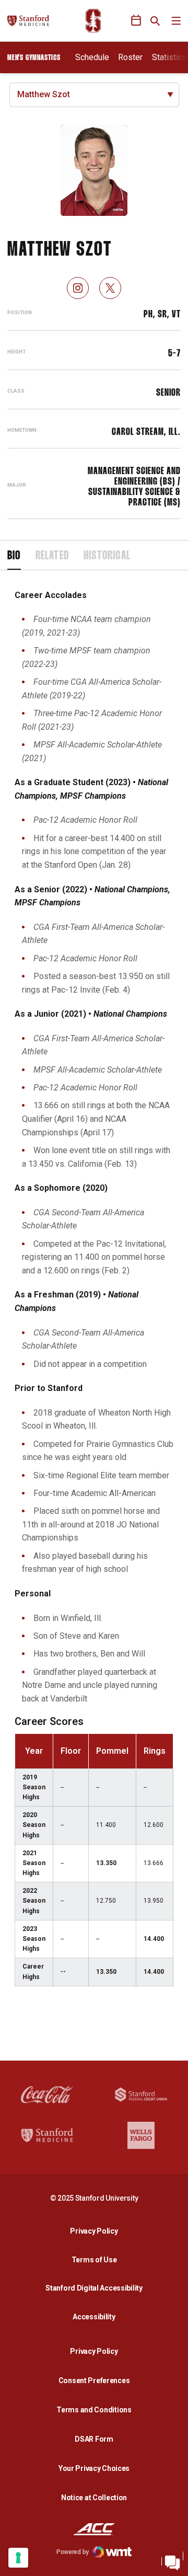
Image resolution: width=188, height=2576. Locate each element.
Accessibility (97, 2316)
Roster (130, 57)
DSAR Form (94, 2439)
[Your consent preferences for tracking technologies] (18, 2558)
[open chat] (172, 2560)
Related (52, 556)
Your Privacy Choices (94, 2468)
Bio (14, 556)
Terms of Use (94, 2260)
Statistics (169, 57)
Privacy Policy (97, 2231)
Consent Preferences (94, 2380)
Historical (107, 556)
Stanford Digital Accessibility (97, 2288)
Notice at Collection (94, 2498)
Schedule (92, 57)
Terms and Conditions (94, 2410)
